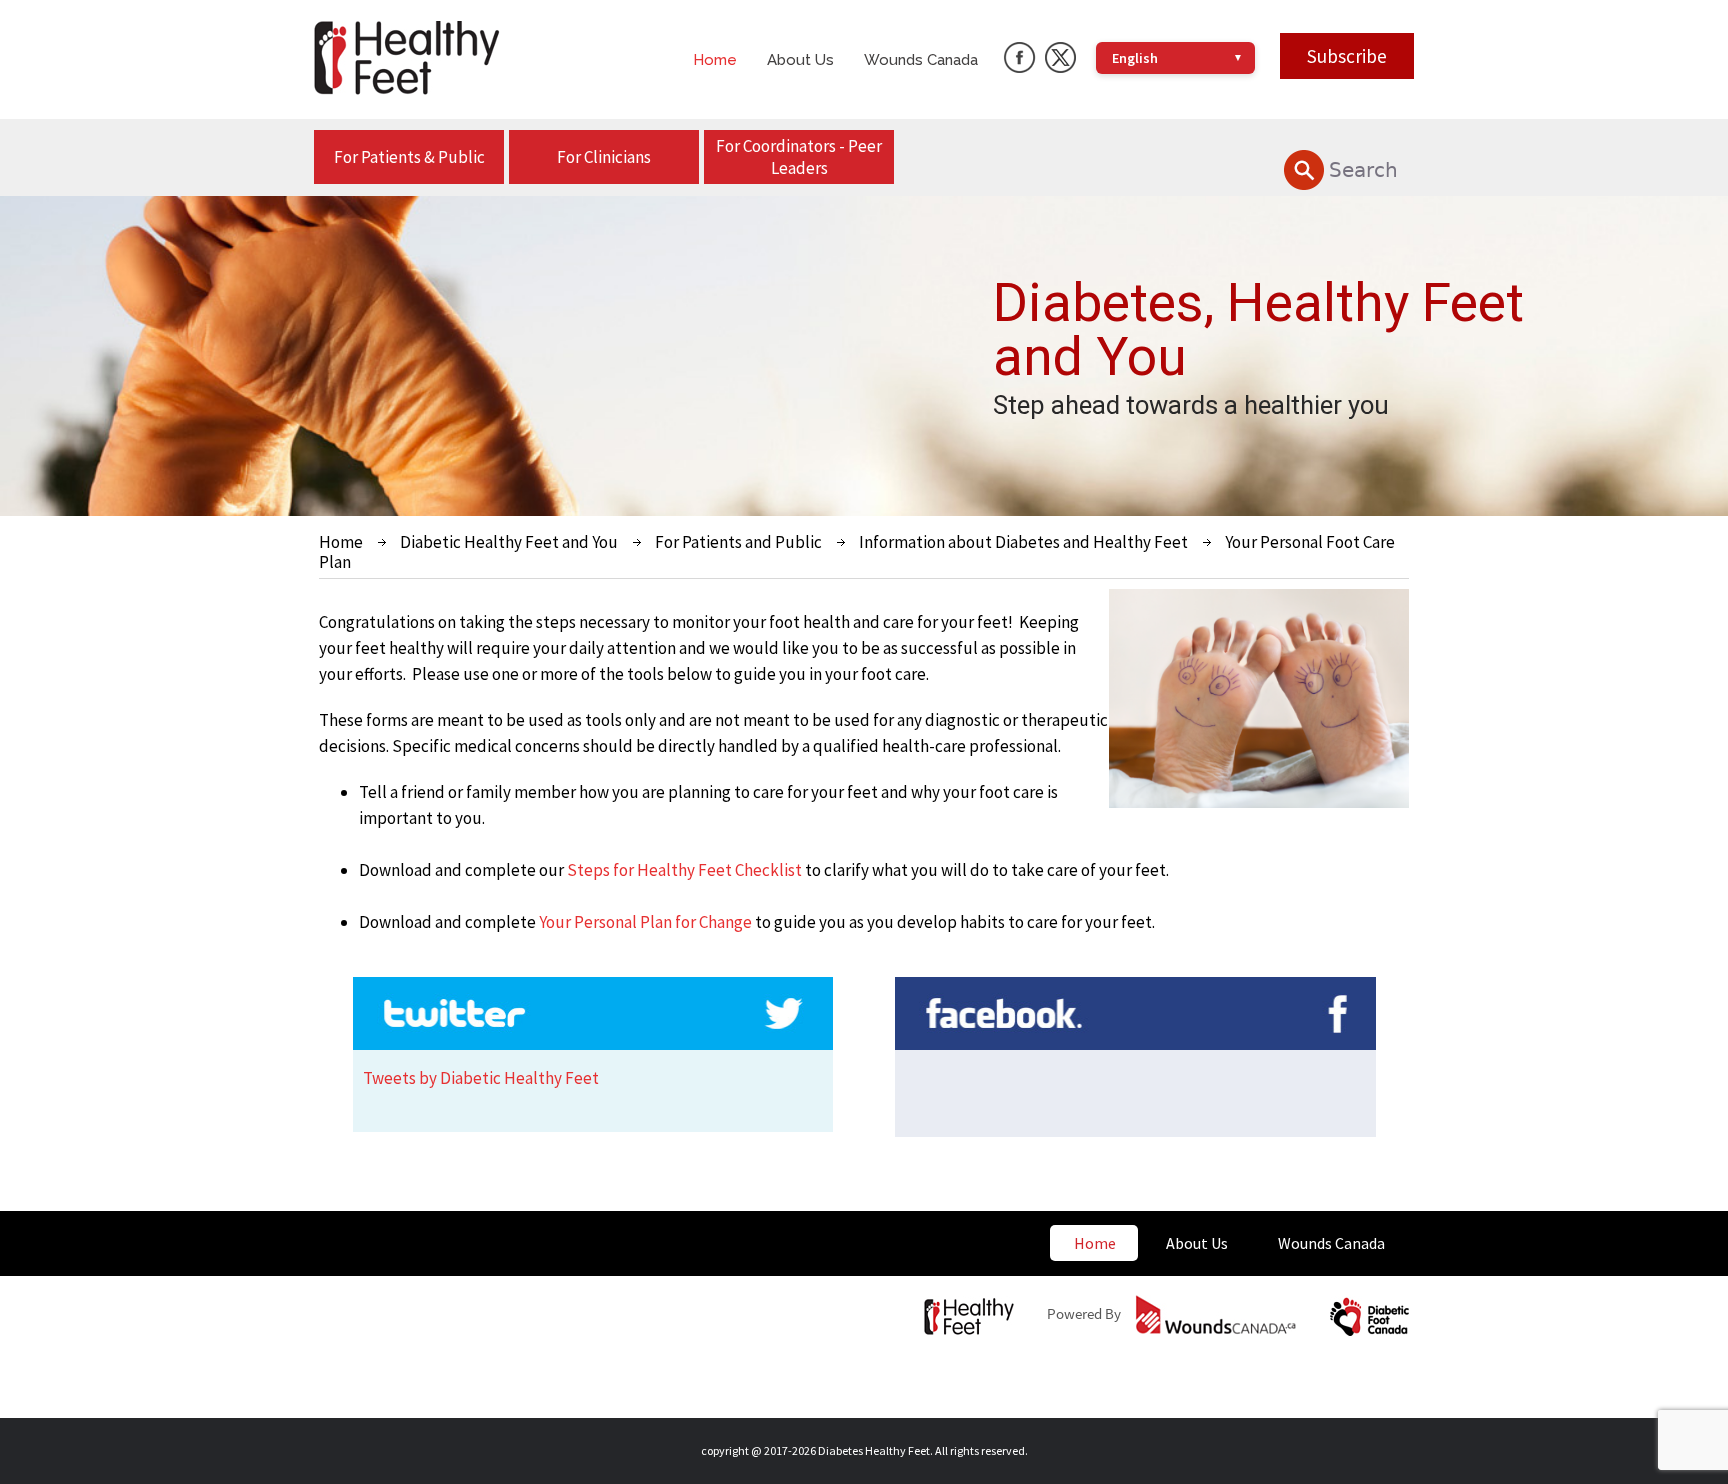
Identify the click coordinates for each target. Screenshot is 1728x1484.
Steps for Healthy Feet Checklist (684, 870)
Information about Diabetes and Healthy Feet (1023, 542)
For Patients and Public (738, 542)
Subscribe (1347, 56)
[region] (864, 356)
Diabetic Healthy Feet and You (509, 542)
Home (341, 542)
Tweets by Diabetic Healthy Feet (481, 1078)
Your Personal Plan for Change (645, 922)
